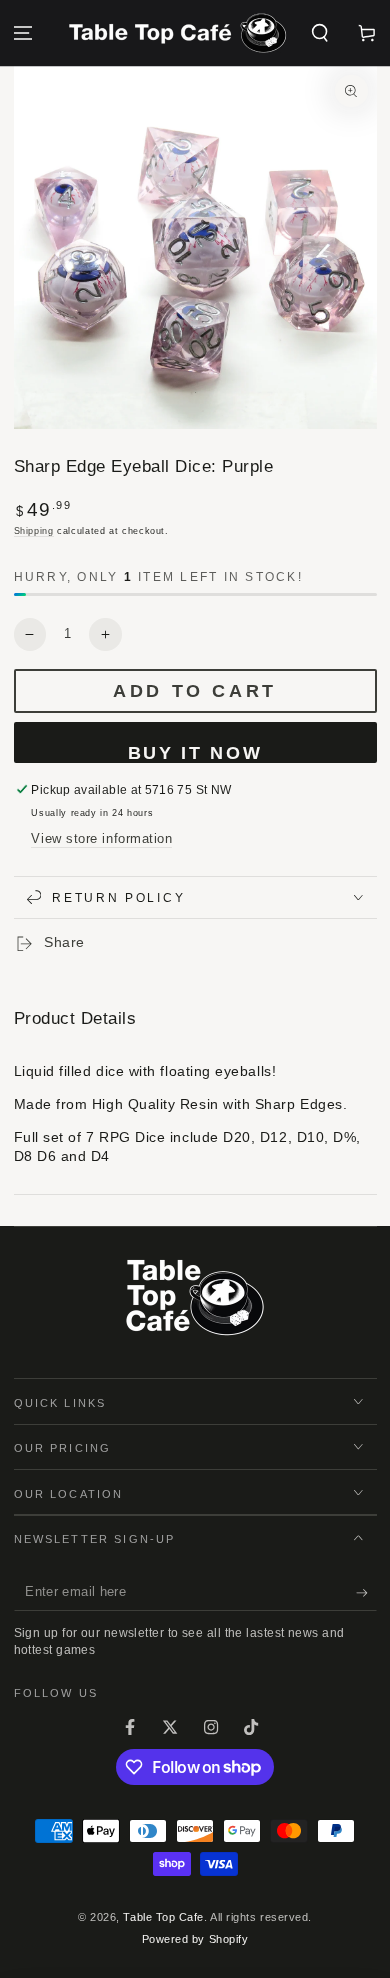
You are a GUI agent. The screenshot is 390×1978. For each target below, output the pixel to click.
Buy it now (195, 753)
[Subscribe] (366, 1593)
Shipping (34, 531)
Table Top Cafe (163, 1917)
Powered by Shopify (195, 1939)
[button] (319, 33)
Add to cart (195, 691)
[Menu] (23, 33)
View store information (101, 839)
